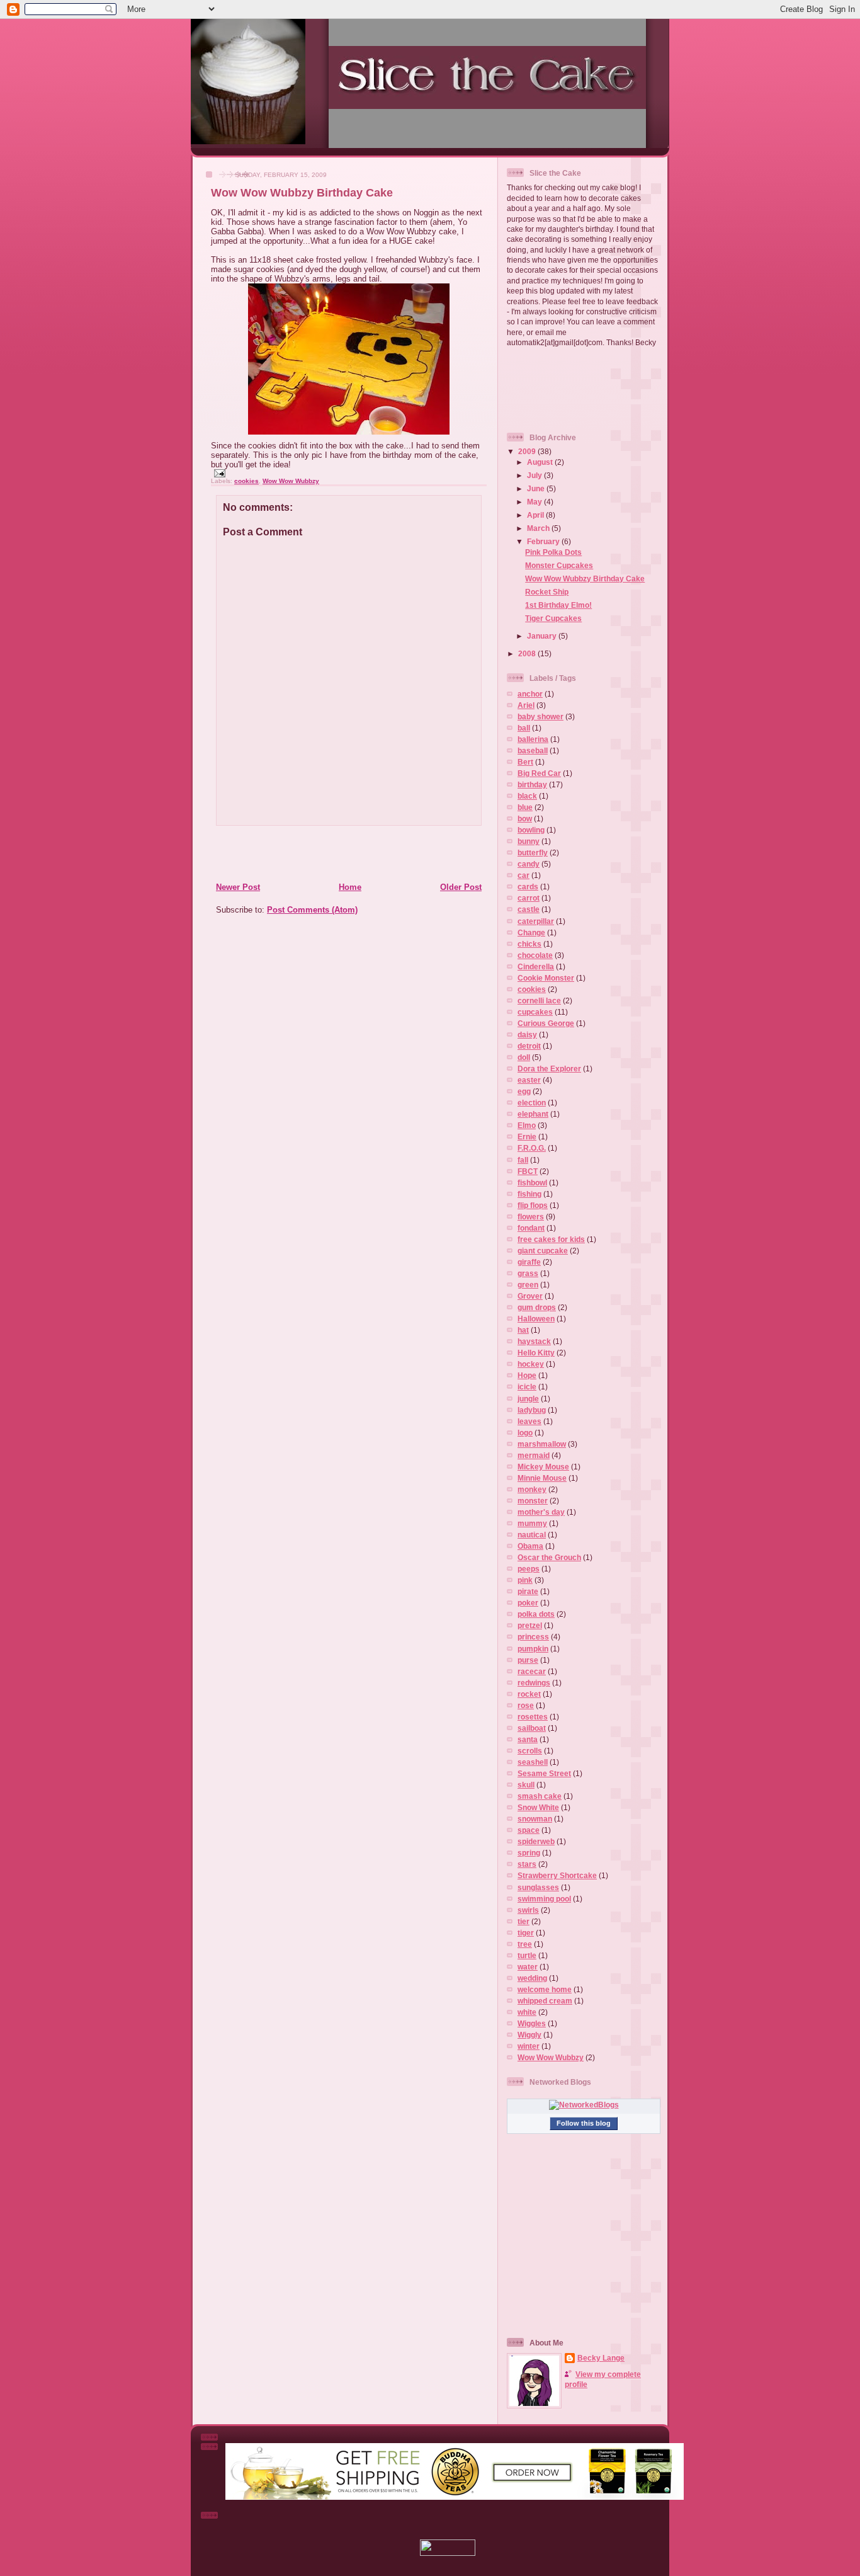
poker (528, 1603)
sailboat (532, 1728)
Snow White (538, 1807)
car (523, 875)
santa (528, 1739)
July (535, 475)
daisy (527, 1034)
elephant (533, 1114)
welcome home (545, 1989)
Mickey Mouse (543, 1467)
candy (529, 864)
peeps (529, 1569)
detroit (529, 1046)
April (536, 515)
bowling (531, 830)
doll (524, 1057)
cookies (246, 481)
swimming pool (544, 1899)
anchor (530, 694)
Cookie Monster (546, 978)
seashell (533, 1762)
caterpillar (536, 921)
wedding (532, 1978)
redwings (534, 1683)
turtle (527, 1955)
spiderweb (536, 1841)
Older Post (461, 887)
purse (528, 1660)
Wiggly (529, 2035)
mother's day (541, 1512)
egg (524, 1091)
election (532, 1103)
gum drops (537, 1307)
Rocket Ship (547, 592)
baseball (533, 750)
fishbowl (532, 1183)
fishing (529, 1194)
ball (524, 728)
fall (523, 1160)
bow (525, 818)
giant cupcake (543, 1251)
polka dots (536, 1614)
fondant (531, 1228)
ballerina (533, 739)
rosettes (533, 1717)
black (527, 796)
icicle (527, 1387)
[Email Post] (218, 473)
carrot (529, 898)
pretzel (530, 1625)
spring (529, 1853)
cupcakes (535, 1012)
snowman (535, 1819)
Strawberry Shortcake (557, 1875)
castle (529, 909)
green (528, 1285)
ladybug (532, 1410)
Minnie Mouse (542, 1478)
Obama (530, 1546)
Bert (525, 762)
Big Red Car (539, 773)
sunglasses (538, 1887)
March (539, 528)
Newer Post (238, 887)
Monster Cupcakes (559, 565)
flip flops (533, 1205)
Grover (530, 1296)
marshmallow (542, 1444)
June (537, 488)
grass (528, 1273)
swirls (528, 1910)
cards (528, 886)
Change (531, 932)
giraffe (529, 1262)
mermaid (534, 1455)
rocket (529, 1694)
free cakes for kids (551, 1239)
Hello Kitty (536, 1353)
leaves (529, 1421)
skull (526, 1785)
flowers (531, 1217)
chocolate (535, 955)
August (541, 462)
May (535, 502)
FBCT (528, 1171)
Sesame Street (544, 1773)
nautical (532, 1535)
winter (529, 2046)
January (543, 636)
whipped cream (545, 2001)
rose (526, 1705)
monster (533, 1501)
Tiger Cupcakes (553, 618)
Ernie (527, 1137)
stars (527, 1864)
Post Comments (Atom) (312, 910)
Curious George (546, 1023)
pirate (528, 1591)
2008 (528, 653)
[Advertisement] (271, 853)
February (544, 541)
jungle (528, 1399)
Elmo (527, 1125)
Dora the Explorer (549, 1069)
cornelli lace (539, 1000)
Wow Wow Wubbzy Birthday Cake (302, 193)
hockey (531, 1364)
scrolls (530, 1751)
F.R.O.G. (532, 1148)
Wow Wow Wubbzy (291, 481)
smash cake (540, 1796)
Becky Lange (601, 2358)
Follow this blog (584, 2123)
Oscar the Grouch (549, 1557)
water (528, 1967)
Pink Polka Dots (553, 552)
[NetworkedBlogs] (584, 2105)
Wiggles (532, 2023)
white (527, 2012)
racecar (532, 1671)
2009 (528, 451)
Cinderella (536, 966)
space (529, 1830)
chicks (529, 944)
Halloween (536, 1319)
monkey (532, 1489)
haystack (534, 1341)
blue (525, 807)
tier (523, 1921)
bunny (529, 841)
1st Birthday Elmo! (558, 605)
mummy (532, 1523)
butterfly (533, 852)
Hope (527, 1375)
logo (525, 1433)
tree (525, 1944)
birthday (532, 784)
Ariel (526, 705)
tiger (526, 1933)
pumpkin (533, 1649)
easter (529, 1080)
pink (525, 1580)
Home (350, 887)
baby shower (540, 716)
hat (523, 1330)
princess (533, 1637)
